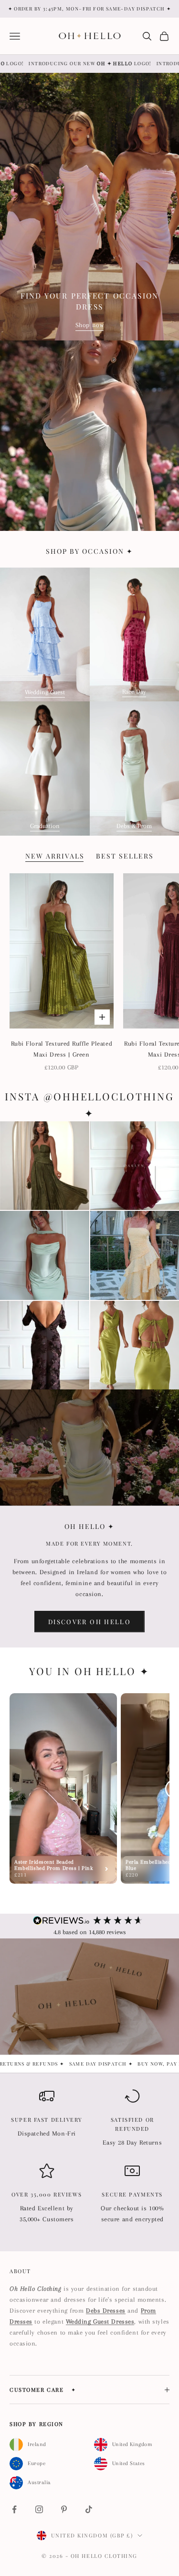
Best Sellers (125, 856)
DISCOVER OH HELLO (89, 1622)
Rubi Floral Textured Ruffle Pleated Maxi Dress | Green (62, 1049)
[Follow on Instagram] (39, 2509)
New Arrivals (55, 856)
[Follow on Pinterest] (64, 2509)
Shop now (89, 325)
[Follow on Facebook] (14, 2509)
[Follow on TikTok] (89, 2509)
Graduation (45, 826)
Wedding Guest (45, 692)
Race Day (134, 692)
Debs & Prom (134, 826)
